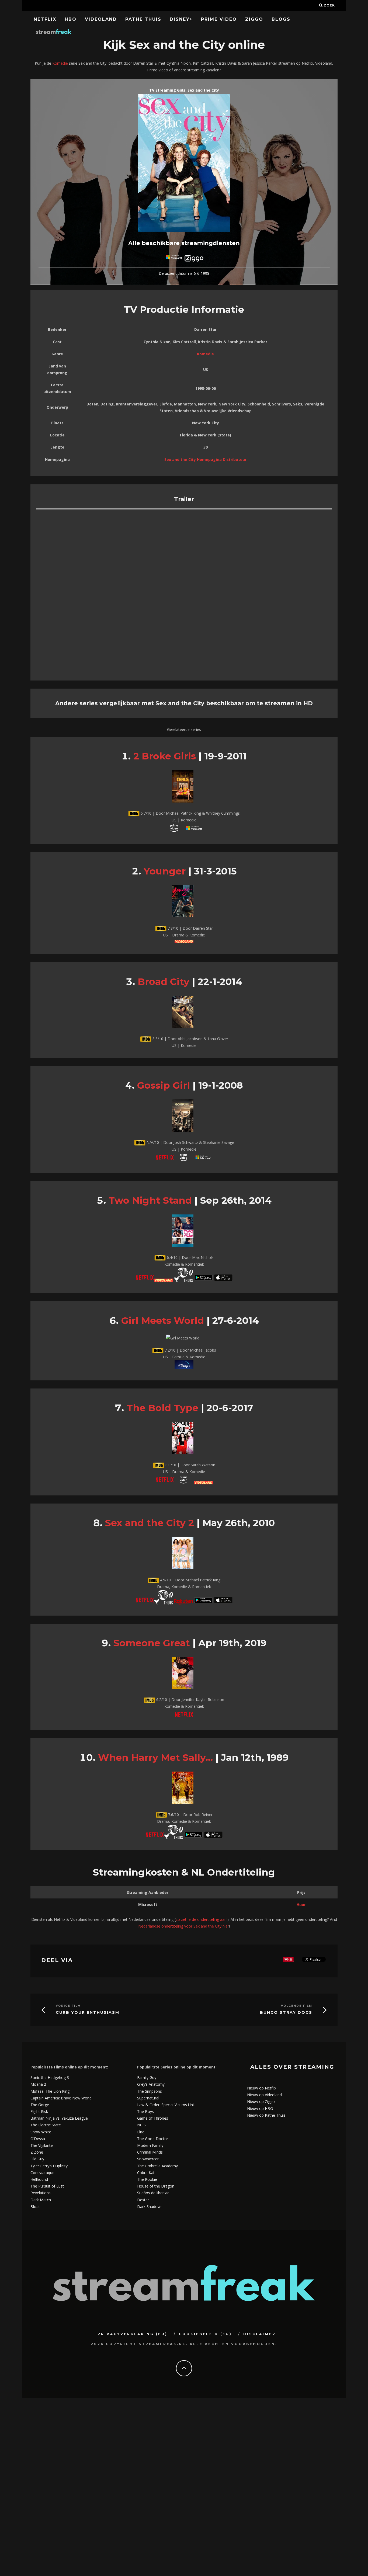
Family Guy (147, 2077)
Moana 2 (38, 2084)
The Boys (145, 2111)
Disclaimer (260, 2334)
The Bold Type (162, 1408)
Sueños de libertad (153, 2193)
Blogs (281, 19)
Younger (165, 871)
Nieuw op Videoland (264, 2095)
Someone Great (152, 1643)
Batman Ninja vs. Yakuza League (59, 2118)
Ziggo (254, 19)
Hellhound (39, 2179)
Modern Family (150, 2145)
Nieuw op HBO (260, 2108)
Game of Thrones (153, 2118)
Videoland (101, 19)
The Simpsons (150, 2091)
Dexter (143, 2200)
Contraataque (42, 2173)
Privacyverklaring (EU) (133, 2334)
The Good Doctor (153, 2139)
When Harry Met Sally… (155, 1757)
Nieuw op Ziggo (261, 2101)
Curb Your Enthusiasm (88, 2013)
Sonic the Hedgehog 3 (50, 2077)
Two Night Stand (150, 1200)
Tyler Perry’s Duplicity (49, 2166)
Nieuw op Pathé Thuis (266, 2115)
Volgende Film (297, 2006)
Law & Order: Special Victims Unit (166, 2105)
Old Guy (37, 2159)
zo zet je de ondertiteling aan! (202, 1919)
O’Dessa (38, 2139)
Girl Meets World (163, 1320)
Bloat (35, 2207)
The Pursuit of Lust (47, 2186)
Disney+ (181, 19)
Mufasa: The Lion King (50, 2091)
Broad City (164, 982)
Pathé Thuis (143, 19)
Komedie (60, 63)
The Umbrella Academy (157, 2166)
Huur (301, 1905)
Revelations (41, 2193)
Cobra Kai (146, 2173)
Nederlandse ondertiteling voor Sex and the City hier (184, 1926)
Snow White (41, 2132)
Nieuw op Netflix (262, 2088)
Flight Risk (39, 2111)
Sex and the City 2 (150, 1523)
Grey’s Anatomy (151, 2084)
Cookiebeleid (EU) (205, 2334)
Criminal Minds (150, 2152)
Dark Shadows (150, 2207)
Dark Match (41, 2200)
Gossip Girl (164, 1085)
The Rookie (147, 2179)
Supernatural (148, 2098)
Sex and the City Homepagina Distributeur (205, 459)
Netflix (45, 19)
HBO (71, 19)
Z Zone (37, 2152)
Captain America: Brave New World (61, 2098)
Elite (141, 2132)
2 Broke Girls (165, 756)
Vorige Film (68, 2006)
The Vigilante (42, 2145)
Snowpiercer (148, 2159)
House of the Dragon (156, 2186)
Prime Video (219, 19)
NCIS (141, 2125)
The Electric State (46, 2125)
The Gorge (40, 2105)
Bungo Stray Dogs (286, 2013)
